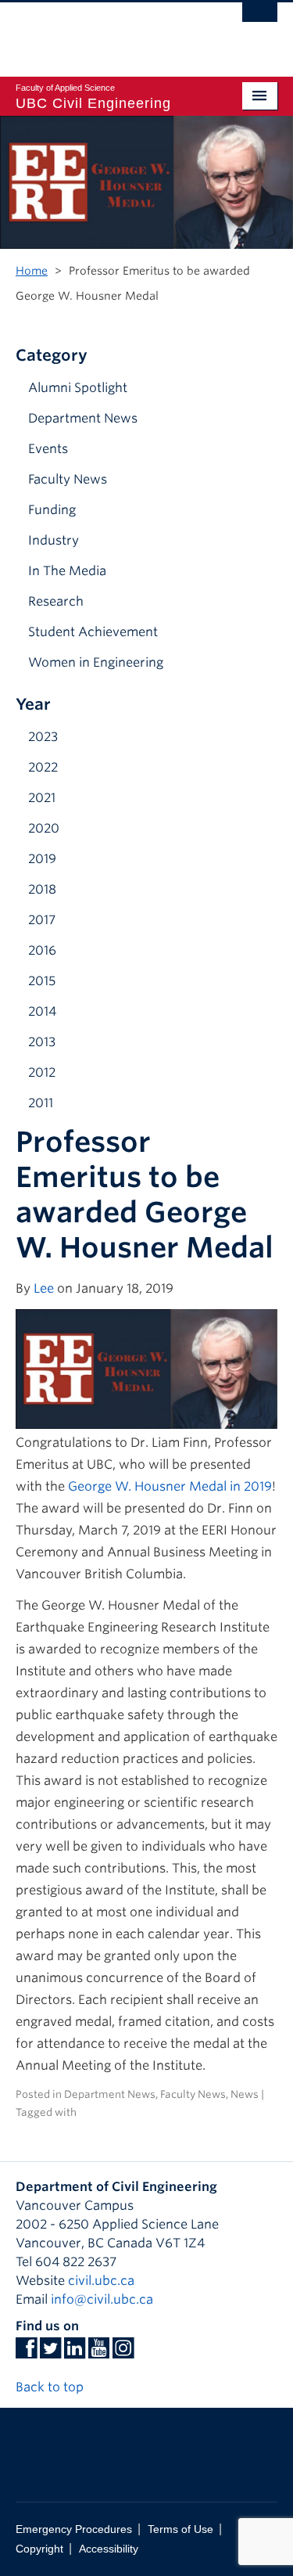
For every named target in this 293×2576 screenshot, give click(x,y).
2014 (42, 1011)
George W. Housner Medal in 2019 (170, 1486)
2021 (42, 798)
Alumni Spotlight (78, 388)
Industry (54, 540)
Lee (44, 1288)
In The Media (67, 571)
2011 (41, 1103)
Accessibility (109, 2549)
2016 (42, 950)
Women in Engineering (96, 662)
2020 (44, 828)
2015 (42, 981)
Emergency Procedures (74, 2529)
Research (56, 601)
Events (48, 449)
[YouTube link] (99, 2353)
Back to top (51, 2387)
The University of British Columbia (107, 32)
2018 (42, 889)
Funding (52, 510)
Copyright (39, 2549)
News (245, 2094)
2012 (42, 1072)
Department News (83, 418)
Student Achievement (93, 632)
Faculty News (68, 479)
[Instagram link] (123, 2353)
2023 (43, 737)
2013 (42, 1042)
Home (32, 271)
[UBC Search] (260, 20)
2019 (42, 859)
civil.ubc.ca (101, 2281)
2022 (43, 767)
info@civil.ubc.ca (102, 2299)
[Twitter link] (50, 2353)
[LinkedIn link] (75, 2353)
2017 (42, 920)
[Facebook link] (26, 2353)
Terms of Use (180, 2529)
